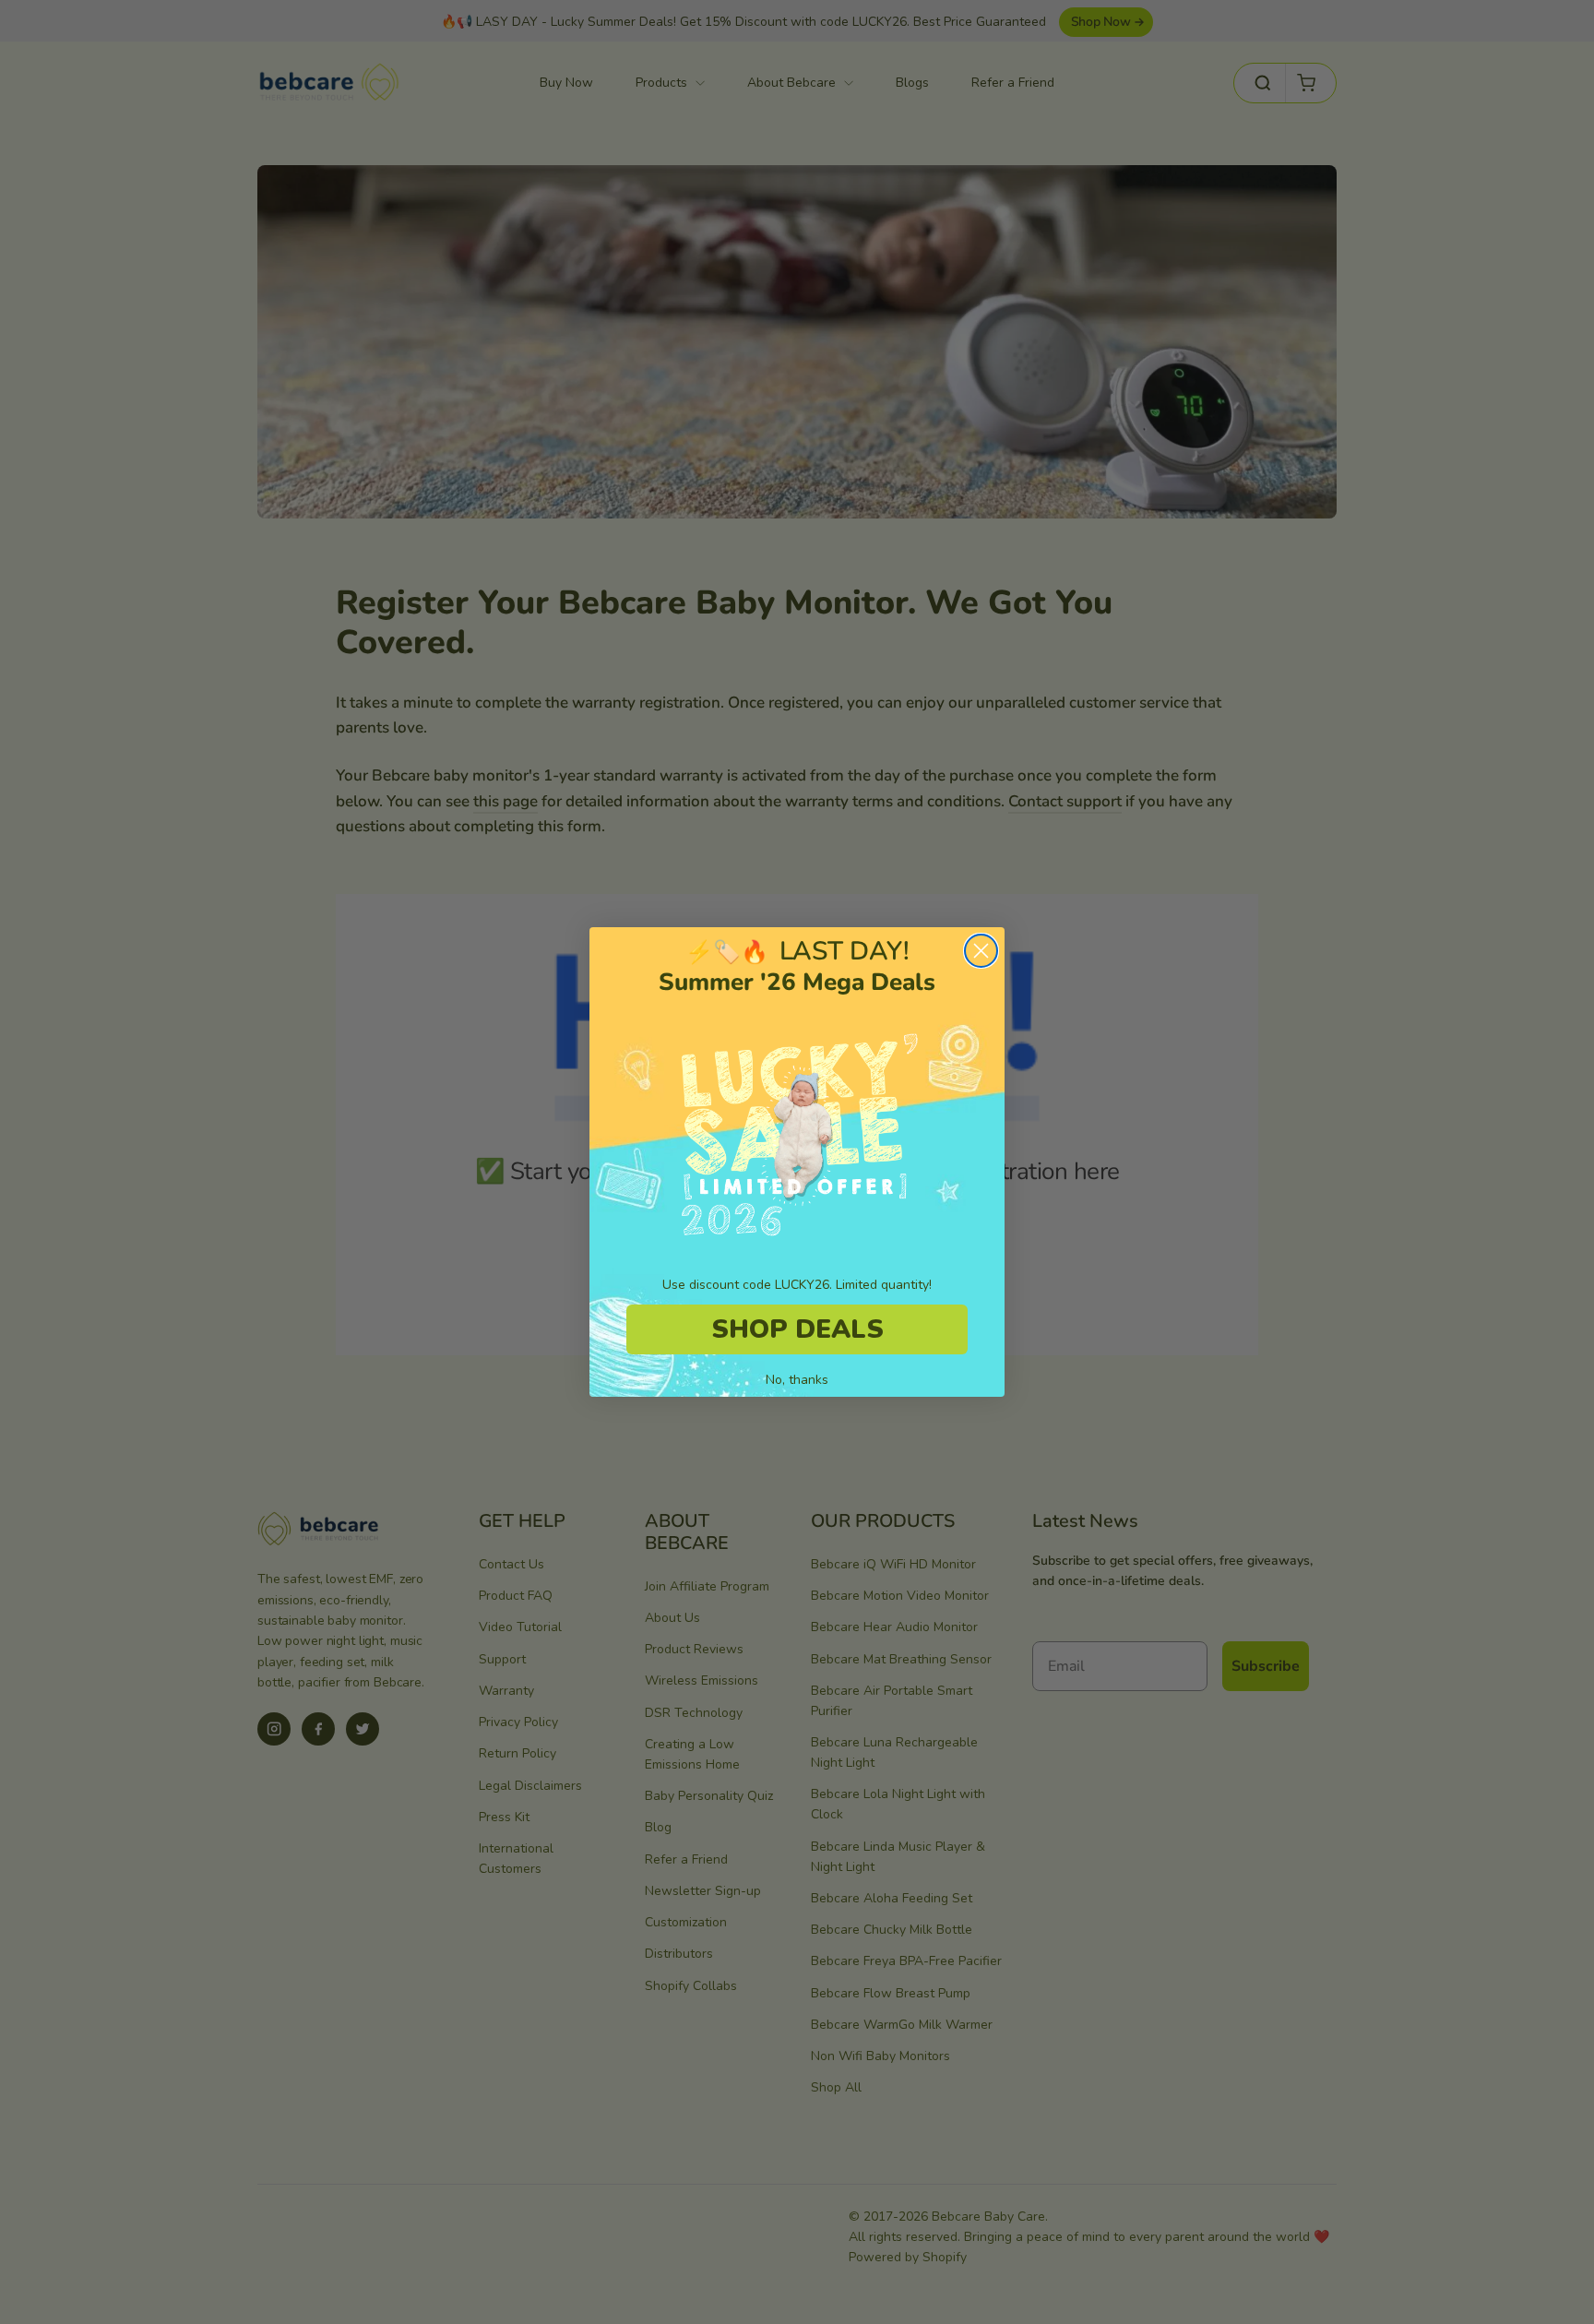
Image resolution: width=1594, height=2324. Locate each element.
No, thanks (797, 1380)
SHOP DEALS (797, 1329)
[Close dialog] (981, 951)
